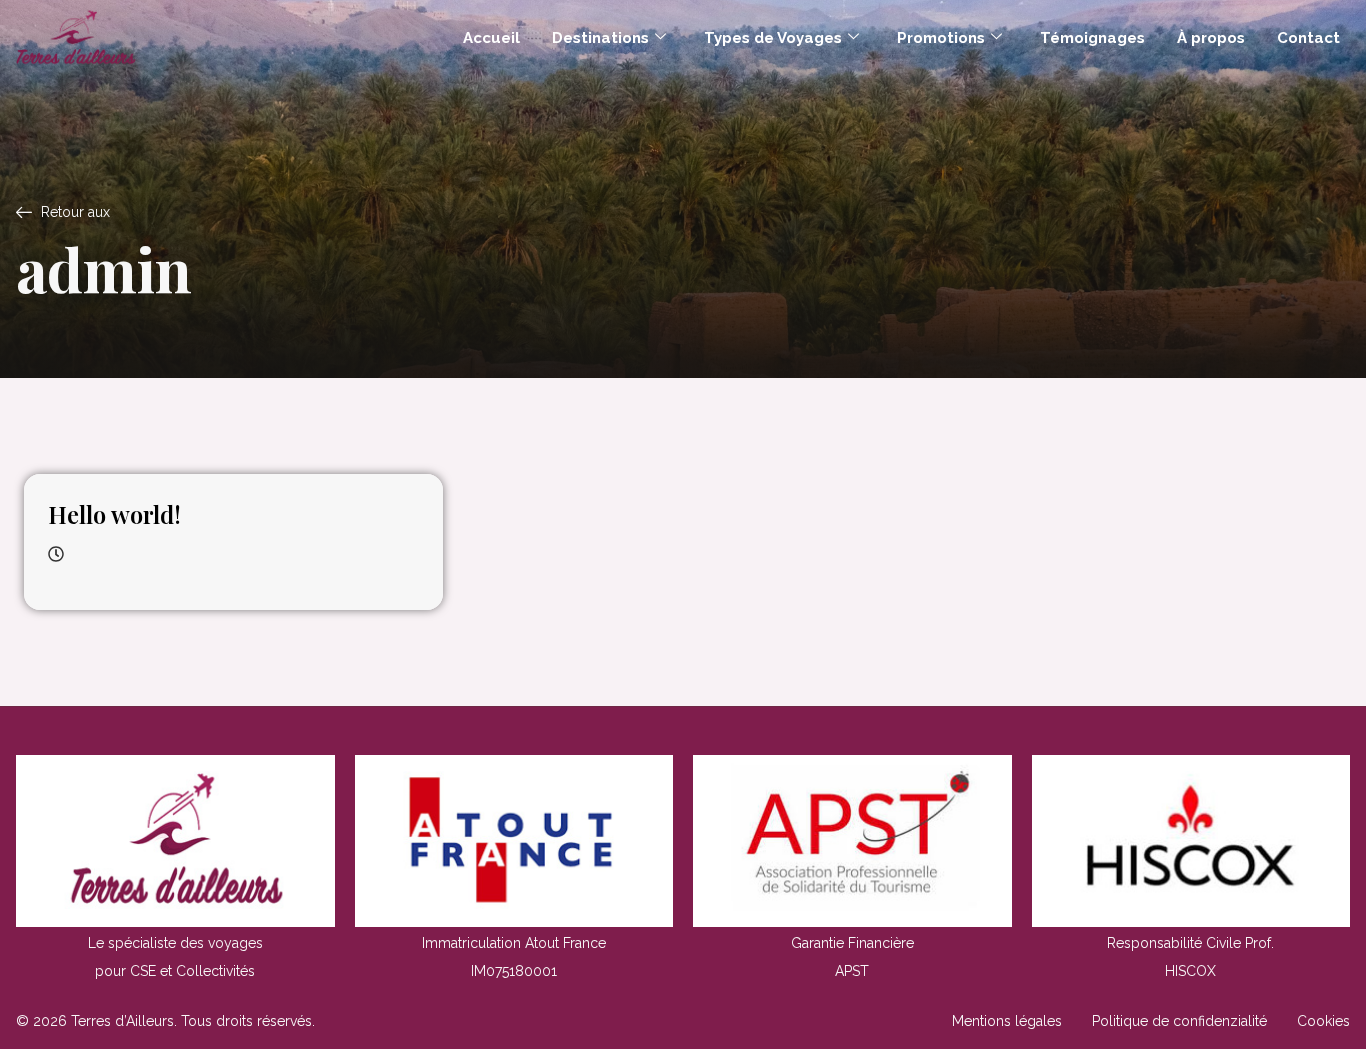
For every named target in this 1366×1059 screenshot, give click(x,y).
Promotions (941, 38)
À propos (1211, 38)
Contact (1308, 38)
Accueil (491, 38)
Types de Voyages (773, 38)
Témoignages (1092, 38)
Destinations (600, 38)
